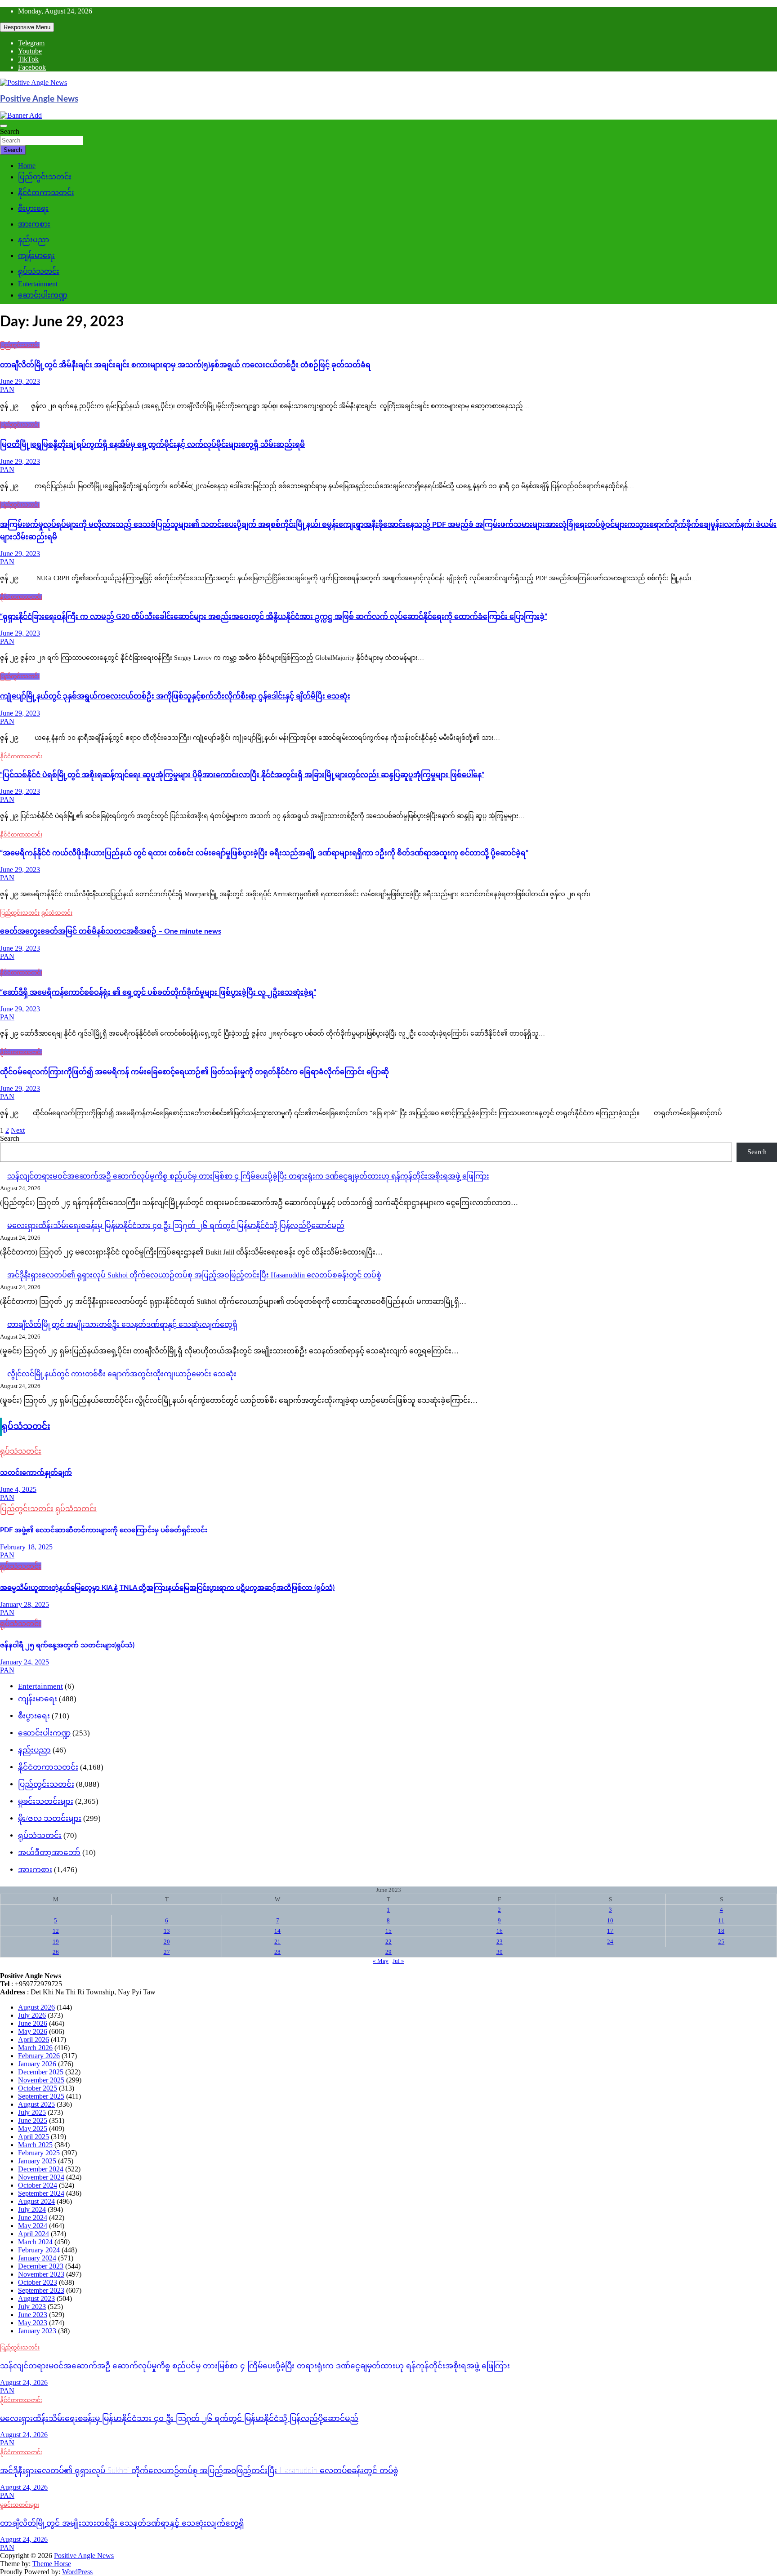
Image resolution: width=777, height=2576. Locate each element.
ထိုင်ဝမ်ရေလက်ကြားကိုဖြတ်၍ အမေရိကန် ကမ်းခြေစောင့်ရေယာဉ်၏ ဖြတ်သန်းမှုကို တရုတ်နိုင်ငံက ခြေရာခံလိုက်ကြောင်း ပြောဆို (194, 1072)
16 (500, 1931)
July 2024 (32, 2209)
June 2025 (33, 2120)
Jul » (398, 1961)
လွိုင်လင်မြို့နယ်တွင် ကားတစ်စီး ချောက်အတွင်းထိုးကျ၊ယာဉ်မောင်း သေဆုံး (122, 1374)
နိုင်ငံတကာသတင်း (46, 193)
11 (721, 1920)
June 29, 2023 (20, 381)
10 (610, 1920)
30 (500, 1952)
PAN (7, 389)
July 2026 (32, 2015)
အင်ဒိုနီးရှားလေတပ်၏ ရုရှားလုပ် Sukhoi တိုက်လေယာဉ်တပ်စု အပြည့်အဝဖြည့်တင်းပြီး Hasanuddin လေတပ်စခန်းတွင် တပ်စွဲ (194, 1275)
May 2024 (33, 2226)
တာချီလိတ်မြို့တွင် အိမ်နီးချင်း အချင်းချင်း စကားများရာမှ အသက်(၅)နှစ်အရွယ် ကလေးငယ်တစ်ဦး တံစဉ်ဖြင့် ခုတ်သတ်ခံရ (185, 365)
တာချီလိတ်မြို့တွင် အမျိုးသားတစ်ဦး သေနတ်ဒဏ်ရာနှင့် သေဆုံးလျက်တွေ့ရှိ (122, 1324)
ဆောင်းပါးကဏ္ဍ (43, 295)
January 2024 (37, 2258)
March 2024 (35, 2242)
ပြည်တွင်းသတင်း (45, 177)
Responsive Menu (27, 27)
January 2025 (37, 2161)
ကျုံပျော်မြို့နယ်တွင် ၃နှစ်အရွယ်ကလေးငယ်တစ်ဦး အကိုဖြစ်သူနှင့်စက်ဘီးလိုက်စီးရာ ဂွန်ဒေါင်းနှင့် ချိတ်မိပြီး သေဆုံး (175, 696)
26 (56, 1952)
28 (277, 1952)
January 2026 (37, 2064)
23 (500, 1942)
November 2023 (41, 2274)
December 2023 (41, 2266)
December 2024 (41, 2169)
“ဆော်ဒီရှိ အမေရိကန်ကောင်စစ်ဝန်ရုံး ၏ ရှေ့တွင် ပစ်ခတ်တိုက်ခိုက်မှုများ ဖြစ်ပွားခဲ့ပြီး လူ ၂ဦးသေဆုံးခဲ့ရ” (158, 992)
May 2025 (33, 2129)
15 (388, 1931)
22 (388, 1942)
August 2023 (36, 2298)
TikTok (28, 59)
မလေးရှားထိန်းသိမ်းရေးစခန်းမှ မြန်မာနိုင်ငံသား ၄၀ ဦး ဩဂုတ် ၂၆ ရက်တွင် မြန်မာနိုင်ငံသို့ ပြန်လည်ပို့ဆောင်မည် (176, 1226)
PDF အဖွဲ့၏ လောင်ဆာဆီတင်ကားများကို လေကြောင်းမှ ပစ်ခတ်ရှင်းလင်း (104, 1530)
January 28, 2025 (25, 1604)
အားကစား (34, 224)
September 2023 (41, 2290)
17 (610, 1931)
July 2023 (32, 2307)
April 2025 (33, 2137)
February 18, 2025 (26, 1547)
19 (56, 1942)
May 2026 (33, 2031)
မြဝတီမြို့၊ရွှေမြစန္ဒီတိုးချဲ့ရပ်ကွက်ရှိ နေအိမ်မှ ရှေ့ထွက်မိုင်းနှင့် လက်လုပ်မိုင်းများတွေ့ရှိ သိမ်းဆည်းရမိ (152, 445)
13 (167, 1931)
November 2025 (41, 2080)
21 (277, 1942)
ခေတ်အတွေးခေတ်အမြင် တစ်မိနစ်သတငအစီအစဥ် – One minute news (111, 931)
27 (167, 1952)
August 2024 (36, 2201)
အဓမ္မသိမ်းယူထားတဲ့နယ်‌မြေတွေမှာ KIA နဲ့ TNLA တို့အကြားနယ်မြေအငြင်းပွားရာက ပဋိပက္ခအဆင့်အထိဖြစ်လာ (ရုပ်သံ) (167, 1588)
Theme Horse (52, 2564)
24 (610, 1942)
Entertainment (38, 284)
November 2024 (41, 2177)
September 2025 (41, 2096)
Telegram (31, 43)
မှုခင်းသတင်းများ (46, 1801)
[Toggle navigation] (4, 126)
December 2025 (41, 2072)
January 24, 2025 (25, 1662)
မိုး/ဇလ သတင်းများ (50, 1818)
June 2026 (33, 2023)
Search (10, 131)
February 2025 (39, 2153)
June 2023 (33, 2315)
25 (721, 1942)
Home (27, 166)
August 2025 (36, 2104)
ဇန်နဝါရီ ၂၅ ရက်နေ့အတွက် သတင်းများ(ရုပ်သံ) (67, 1645)
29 (388, 1952)
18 (721, 1931)
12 (56, 1931)
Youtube (30, 51)
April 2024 (33, 2234)
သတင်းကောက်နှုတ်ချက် (36, 1473)
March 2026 (35, 2048)
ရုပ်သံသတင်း (39, 271)
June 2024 (33, 2218)
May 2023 (33, 2323)
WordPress (77, 2572)
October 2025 (38, 2088)
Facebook (32, 67)
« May (381, 1961)
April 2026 (33, 2040)
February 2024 (39, 2250)
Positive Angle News (39, 99)
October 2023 (38, 2282)
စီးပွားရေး (33, 208)
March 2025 (35, 2145)
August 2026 (36, 2007)
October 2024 (38, 2185)
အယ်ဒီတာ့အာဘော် (49, 1853)
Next (18, 1130)
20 (167, 1942)
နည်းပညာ (33, 240)
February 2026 (39, 2056)
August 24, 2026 (24, 2382)
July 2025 (32, 2112)
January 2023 (37, 2331)
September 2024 (41, 2193)
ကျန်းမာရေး (36, 256)
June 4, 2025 (18, 1489)
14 (277, 1931)
